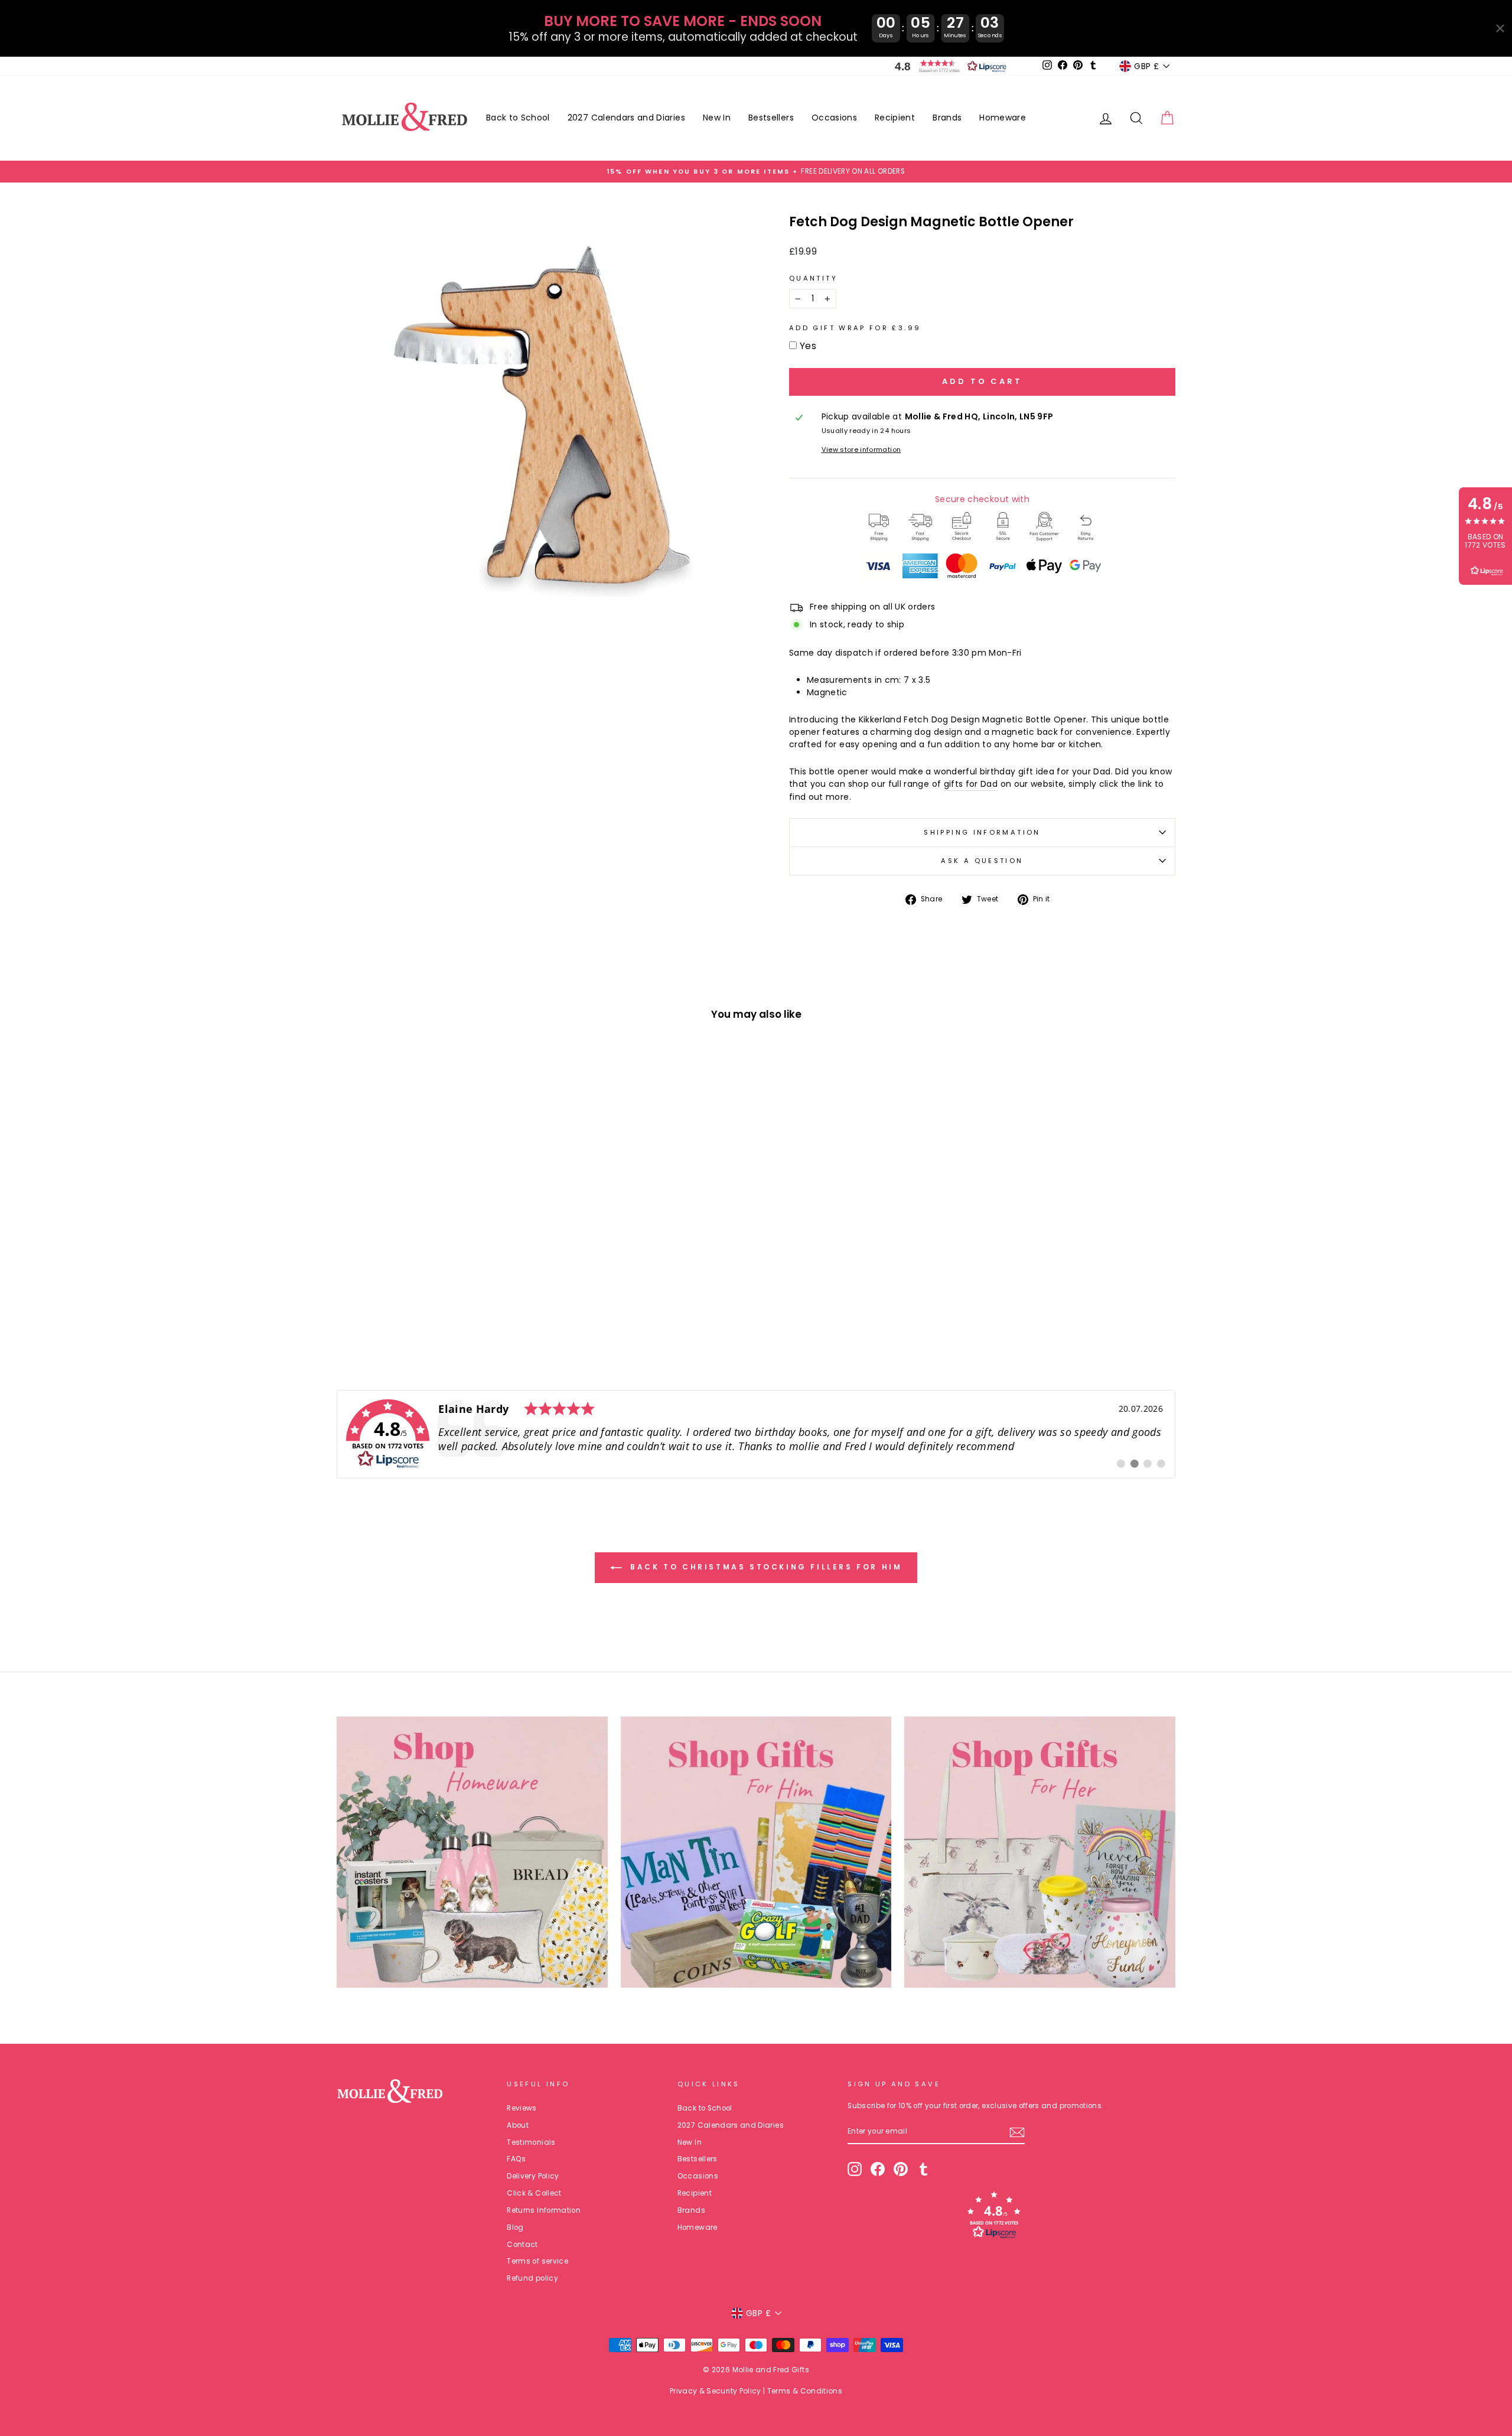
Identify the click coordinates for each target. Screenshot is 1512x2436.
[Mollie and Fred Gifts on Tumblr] (924, 2169)
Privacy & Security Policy (716, 2391)
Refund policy (532, 2278)
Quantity (813, 278)
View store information (861, 450)
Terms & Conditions (805, 2391)
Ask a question (982, 861)
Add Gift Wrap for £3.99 (855, 328)
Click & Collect (534, 2193)
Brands (947, 118)
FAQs (516, 2159)
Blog (515, 2227)
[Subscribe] (1017, 2132)
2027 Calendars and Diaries (626, 118)
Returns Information (544, 2210)
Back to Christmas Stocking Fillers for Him (765, 1567)
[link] (756, 1434)
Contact (522, 2245)
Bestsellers (771, 118)
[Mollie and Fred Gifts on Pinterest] (901, 2169)
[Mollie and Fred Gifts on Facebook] (878, 2169)
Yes (808, 346)
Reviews (522, 2108)
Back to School (518, 118)
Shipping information (982, 832)
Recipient (895, 118)
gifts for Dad (971, 784)
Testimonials (531, 2142)
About (518, 2125)
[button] (948, 66)
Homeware (1003, 118)
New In (717, 118)
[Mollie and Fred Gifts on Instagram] (855, 2169)
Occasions (834, 118)
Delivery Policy (533, 2176)
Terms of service (537, 2261)
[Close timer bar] (1500, 28)
